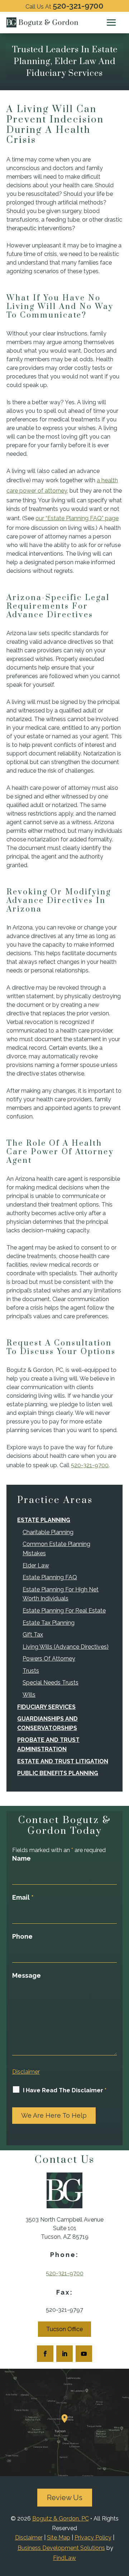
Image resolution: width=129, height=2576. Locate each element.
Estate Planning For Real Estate (64, 1611)
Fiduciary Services (46, 1707)
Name (21, 1858)
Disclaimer (26, 2072)
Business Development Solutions (61, 2548)
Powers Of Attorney (49, 1659)
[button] (111, 23)
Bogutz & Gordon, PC (61, 2519)
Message (27, 1975)
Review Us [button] (65, 2498)
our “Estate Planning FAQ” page (77, 518)
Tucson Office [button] (64, 2329)
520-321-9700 (78, 6)
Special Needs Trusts (51, 1683)
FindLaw (64, 2558)
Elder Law (36, 1565)
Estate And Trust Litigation (63, 1761)
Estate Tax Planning (49, 1623)
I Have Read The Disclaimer (65, 2090)
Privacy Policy (93, 2538)
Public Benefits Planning (58, 1773)
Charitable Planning (48, 1532)
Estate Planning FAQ (50, 1577)
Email (23, 1897)
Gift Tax (33, 1635)
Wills (29, 1695)
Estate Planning (44, 1520)
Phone (22, 1936)
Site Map (59, 2538)
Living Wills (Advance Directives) (66, 1647)
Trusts (31, 1671)
